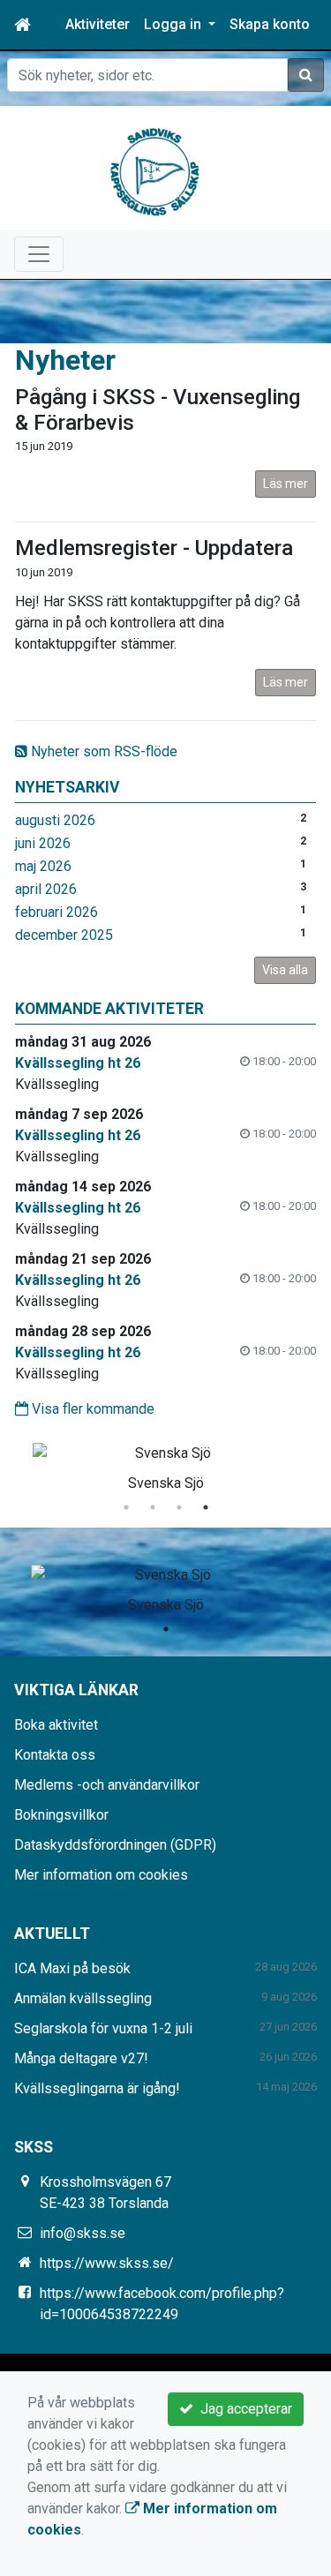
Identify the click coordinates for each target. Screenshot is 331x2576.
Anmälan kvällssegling (83, 1998)
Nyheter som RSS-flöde (102, 751)
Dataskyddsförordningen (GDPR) (115, 1845)
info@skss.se (83, 2233)
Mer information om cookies (101, 1875)
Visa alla (285, 970)
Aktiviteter (98, 24)
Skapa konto (270, 24)
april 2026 (46, 889)
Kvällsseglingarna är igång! (97, 2088)
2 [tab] (153, 1507)
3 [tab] (179, 1507)
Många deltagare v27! (81, 2058)
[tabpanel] (165, 1464)
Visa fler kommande (91, 1409)
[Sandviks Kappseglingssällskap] (154, 171)
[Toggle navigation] (39, 254)
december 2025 (64, 935)
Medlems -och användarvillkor (107, 1785)
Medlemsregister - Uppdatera (154, 548)
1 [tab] (126, 1507)
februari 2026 (56, 912)
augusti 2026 (55, 820)
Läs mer (286, 484)
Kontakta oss (55, 1755)
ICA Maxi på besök (72, 1968)
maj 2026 (43, 866)
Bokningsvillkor (61, 1815)
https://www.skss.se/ (107, 2263)
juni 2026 (43, 843)
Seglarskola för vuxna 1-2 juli (103, 2028)
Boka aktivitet (56, 1725)
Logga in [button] (174, 24)
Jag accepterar (243, 2409)
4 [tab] (206, 1507)
